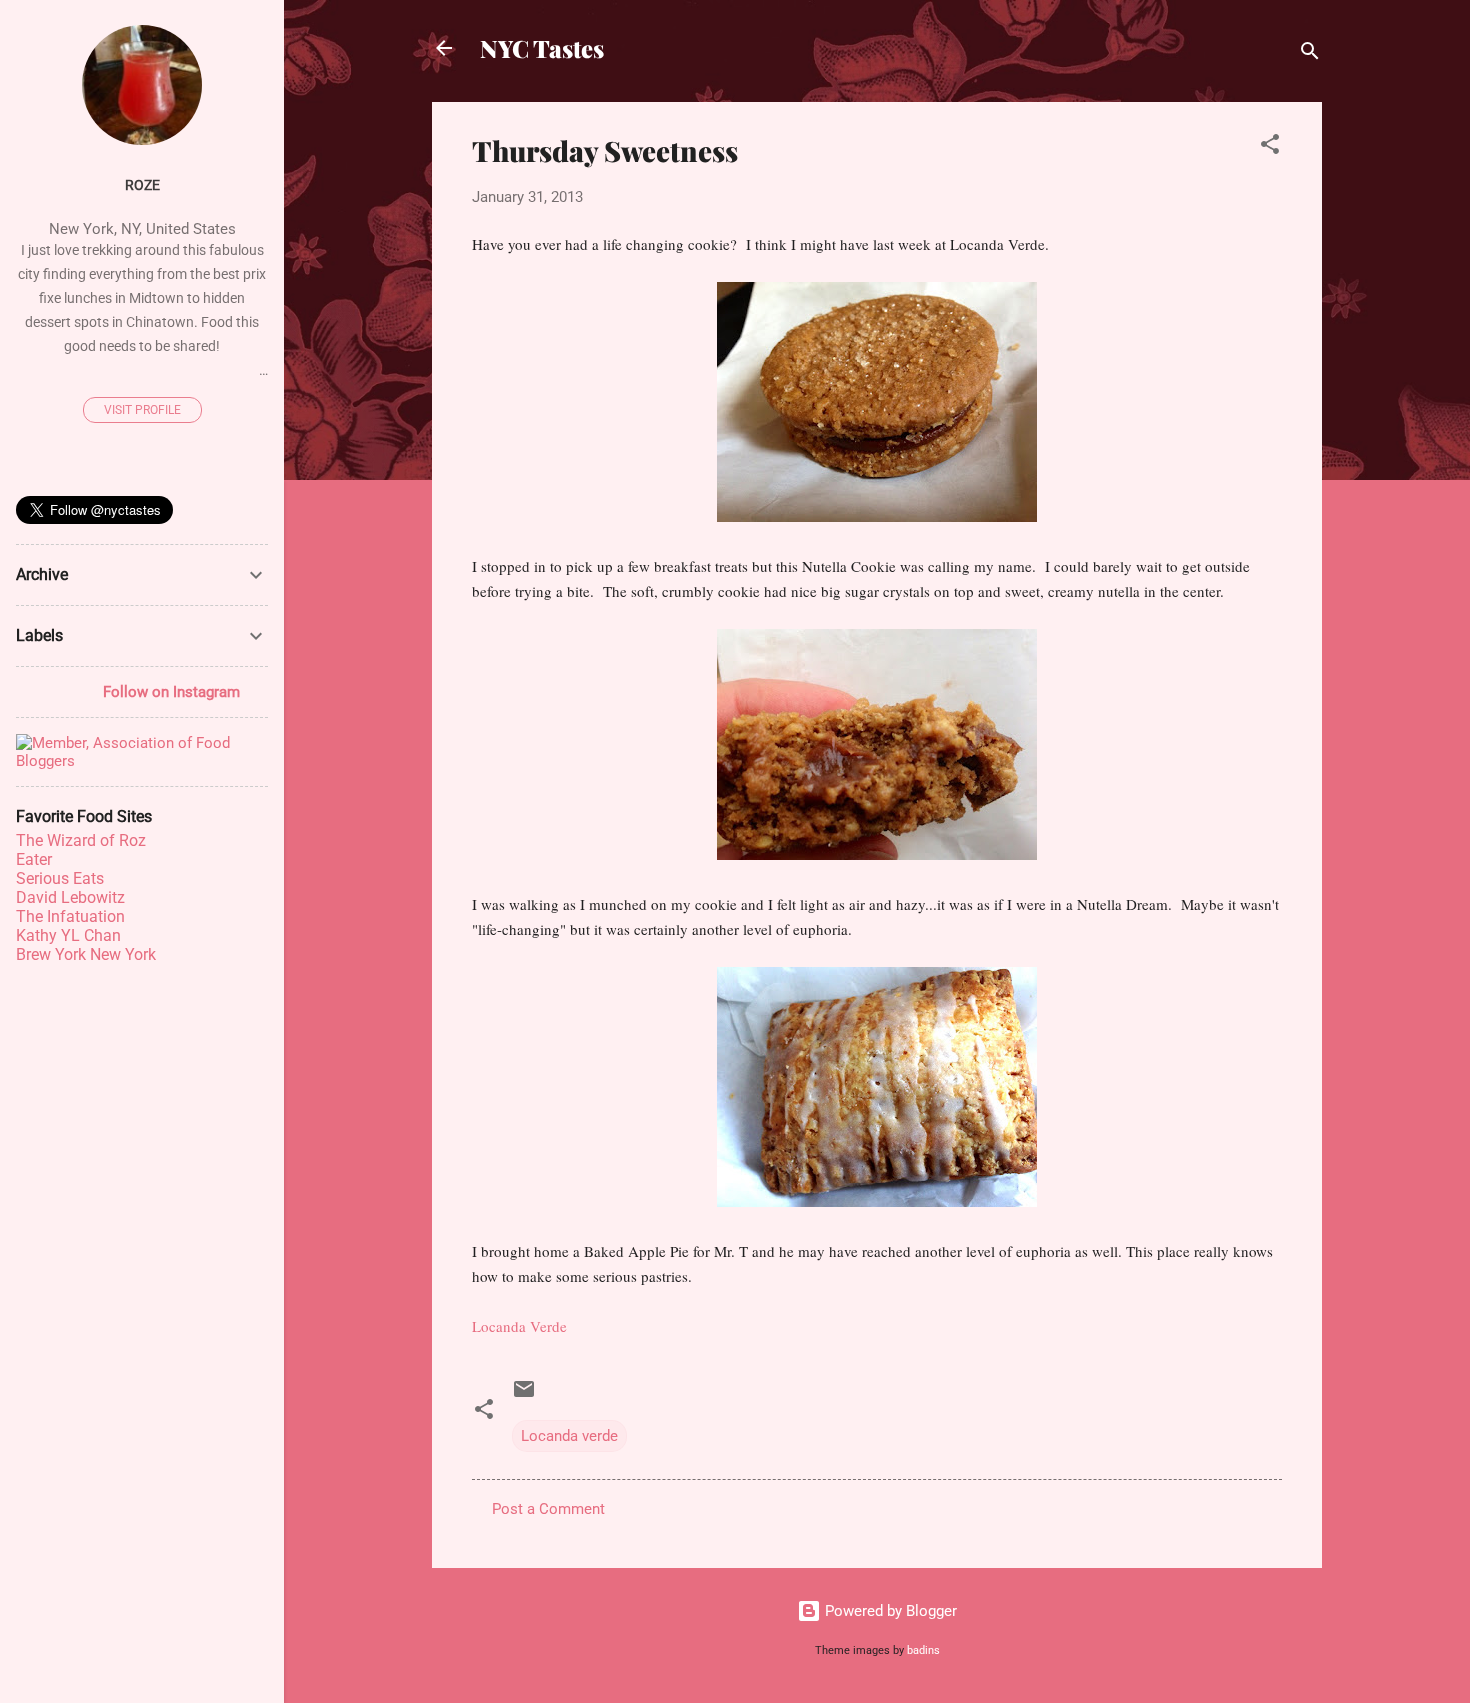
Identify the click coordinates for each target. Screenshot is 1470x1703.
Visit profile (142, 410)
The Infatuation (70, 916)
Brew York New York (86, 954)
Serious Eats (60, 878)
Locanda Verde (519, 1326)
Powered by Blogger (889, 1611)
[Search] (1310, 54)
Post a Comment (548, 1509)
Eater (34, 859)
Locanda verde (569, 1436)
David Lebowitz (70, 897)
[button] (1270, 147)
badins (923, 1650)
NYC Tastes (542, 48)
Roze (142, 185)
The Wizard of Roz (81, 840)
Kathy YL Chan (68, 935)
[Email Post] (524, 1396)
